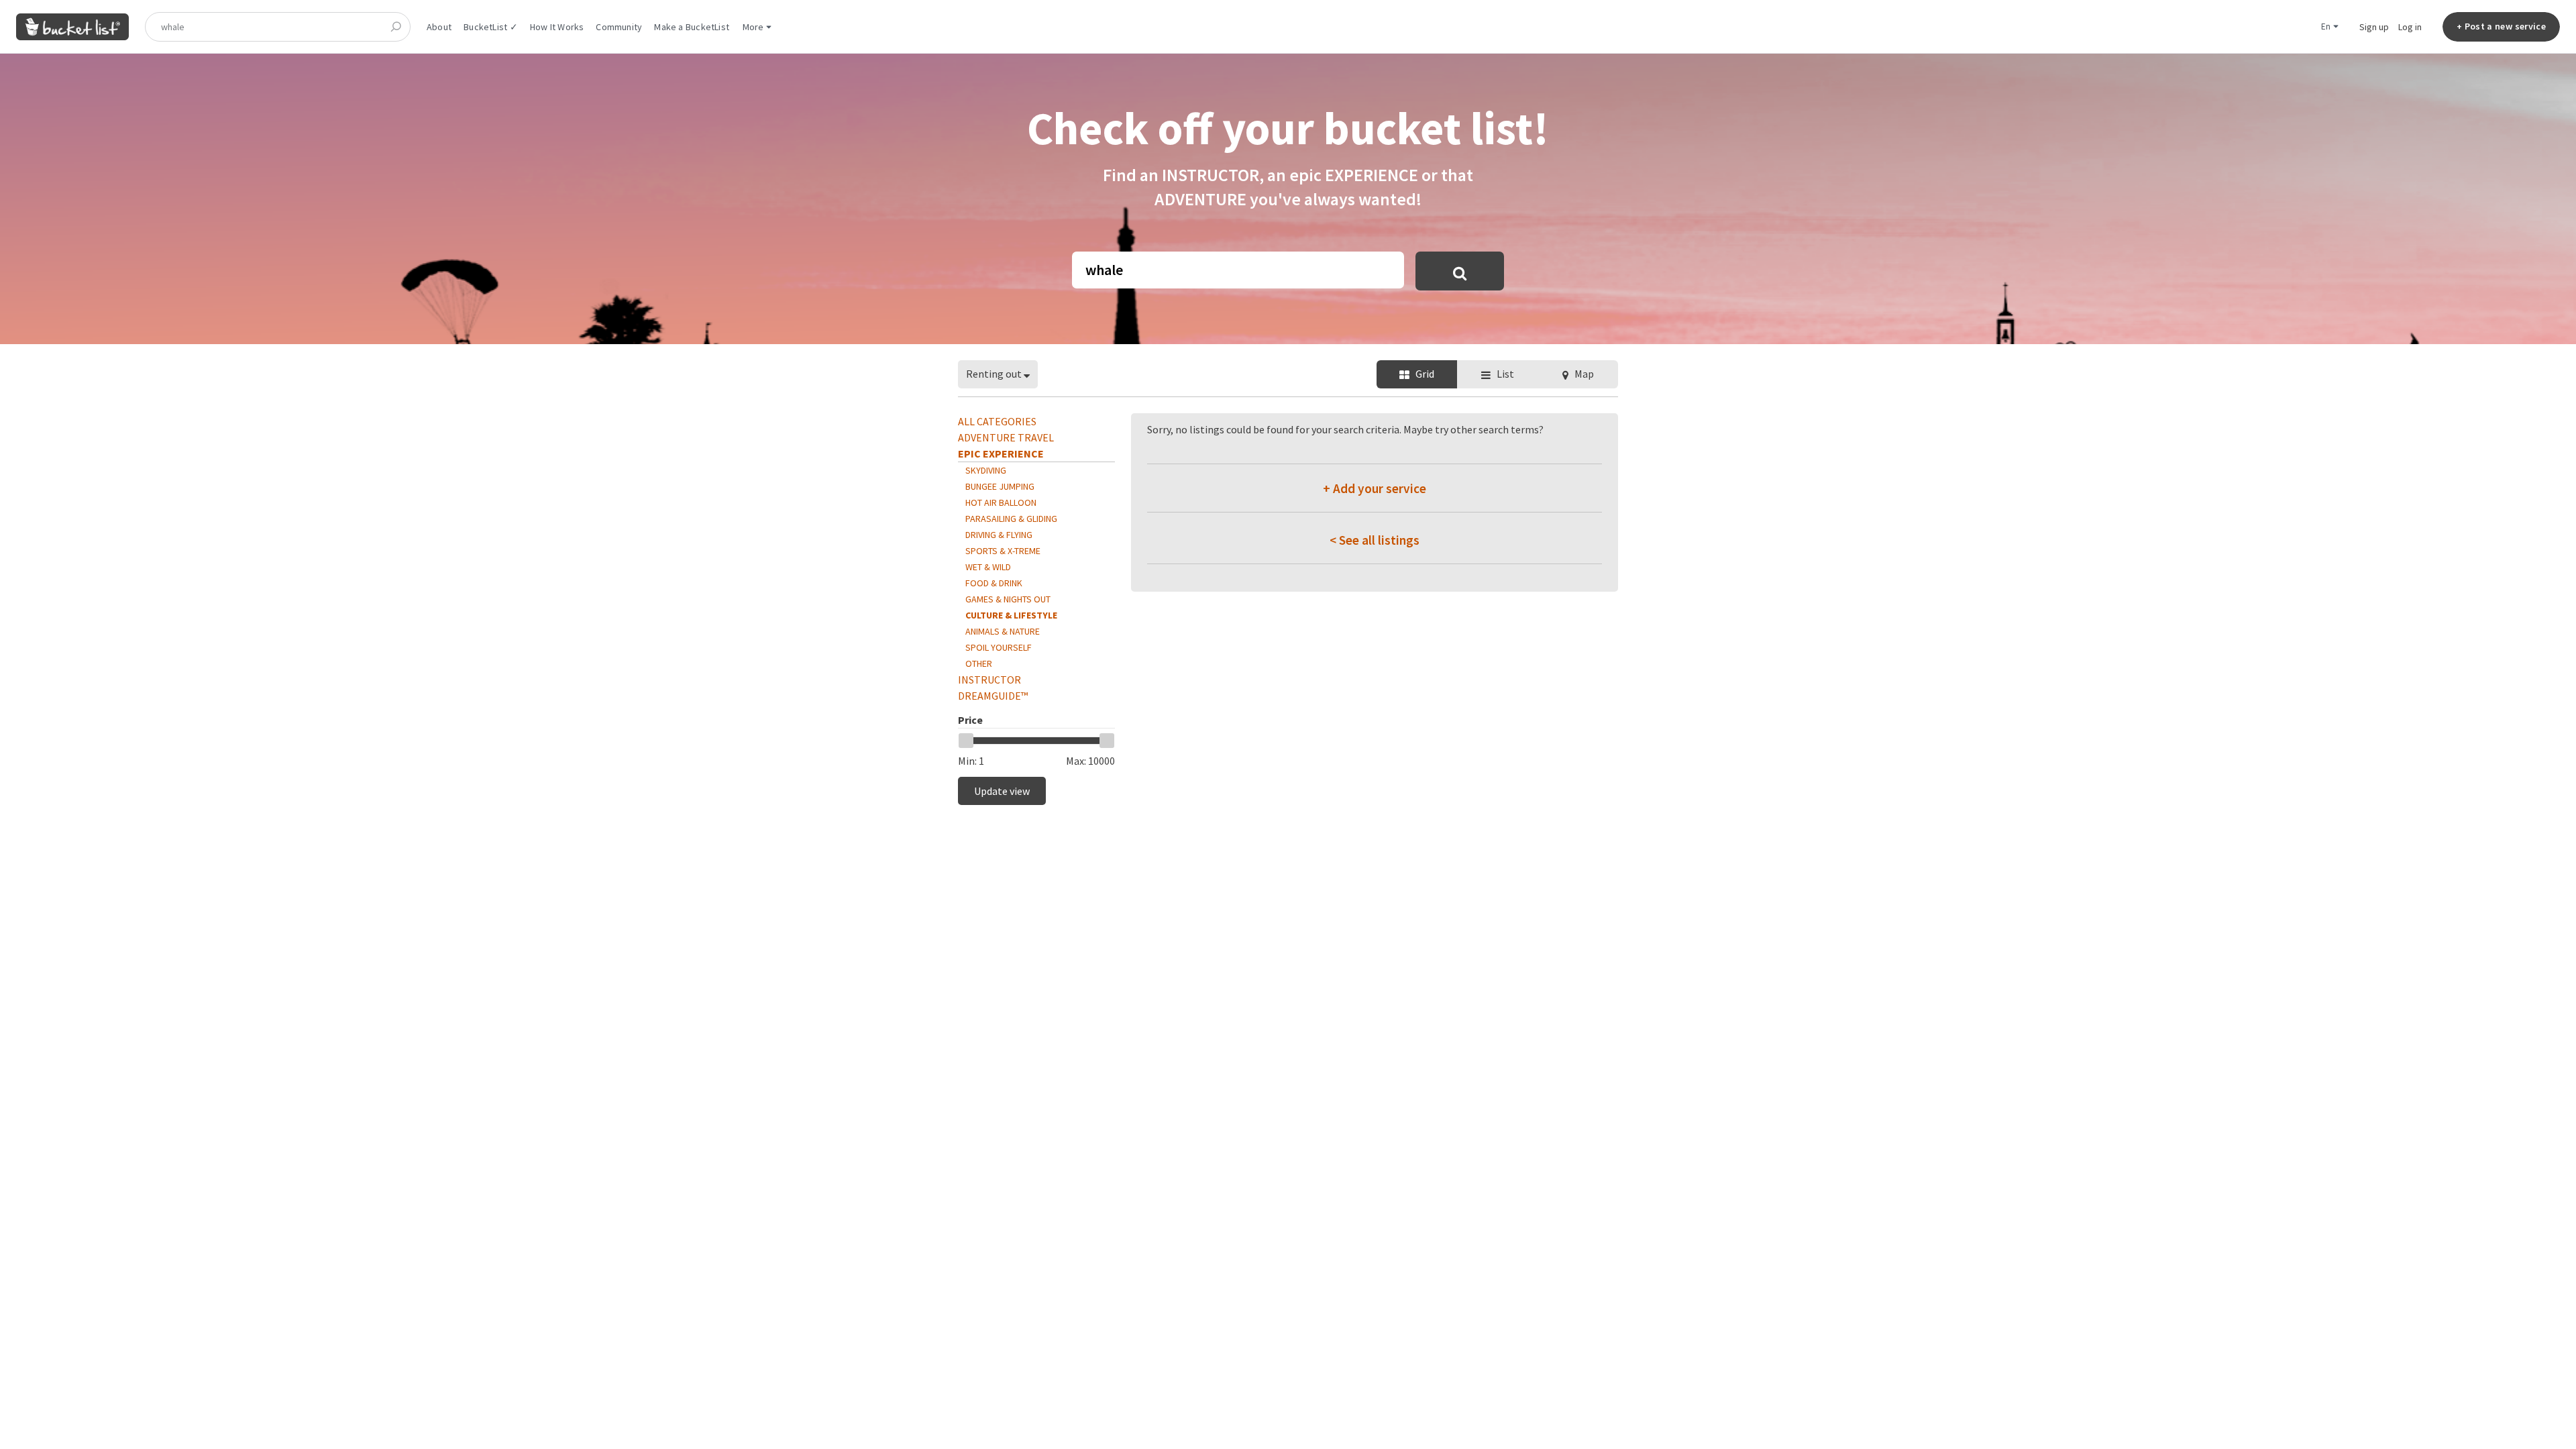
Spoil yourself (999, 647)
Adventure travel (1006, 437)
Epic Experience (1001, 453)
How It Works (557, 27)
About (439, 27)
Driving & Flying (999, 535)
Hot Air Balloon (1001, 502)
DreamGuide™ (993, 696)
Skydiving (986, 470)
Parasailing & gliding (1011, 519)
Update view (1002, 791)
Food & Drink (994, 583)
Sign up (2374, 27)
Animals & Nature (1003, 631)
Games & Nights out (1008, 599)
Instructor (989, 680)
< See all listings (1375, 540)
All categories (997, 421)
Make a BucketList (692, 27)
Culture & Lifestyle (1011, 615)
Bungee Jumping (1000, 486)
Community (619, 27)
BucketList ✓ (491, 27)
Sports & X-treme (1003, 551)
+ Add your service (1375, 488)
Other (979, 663)
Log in (2410, 27)
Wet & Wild (988, 567)
